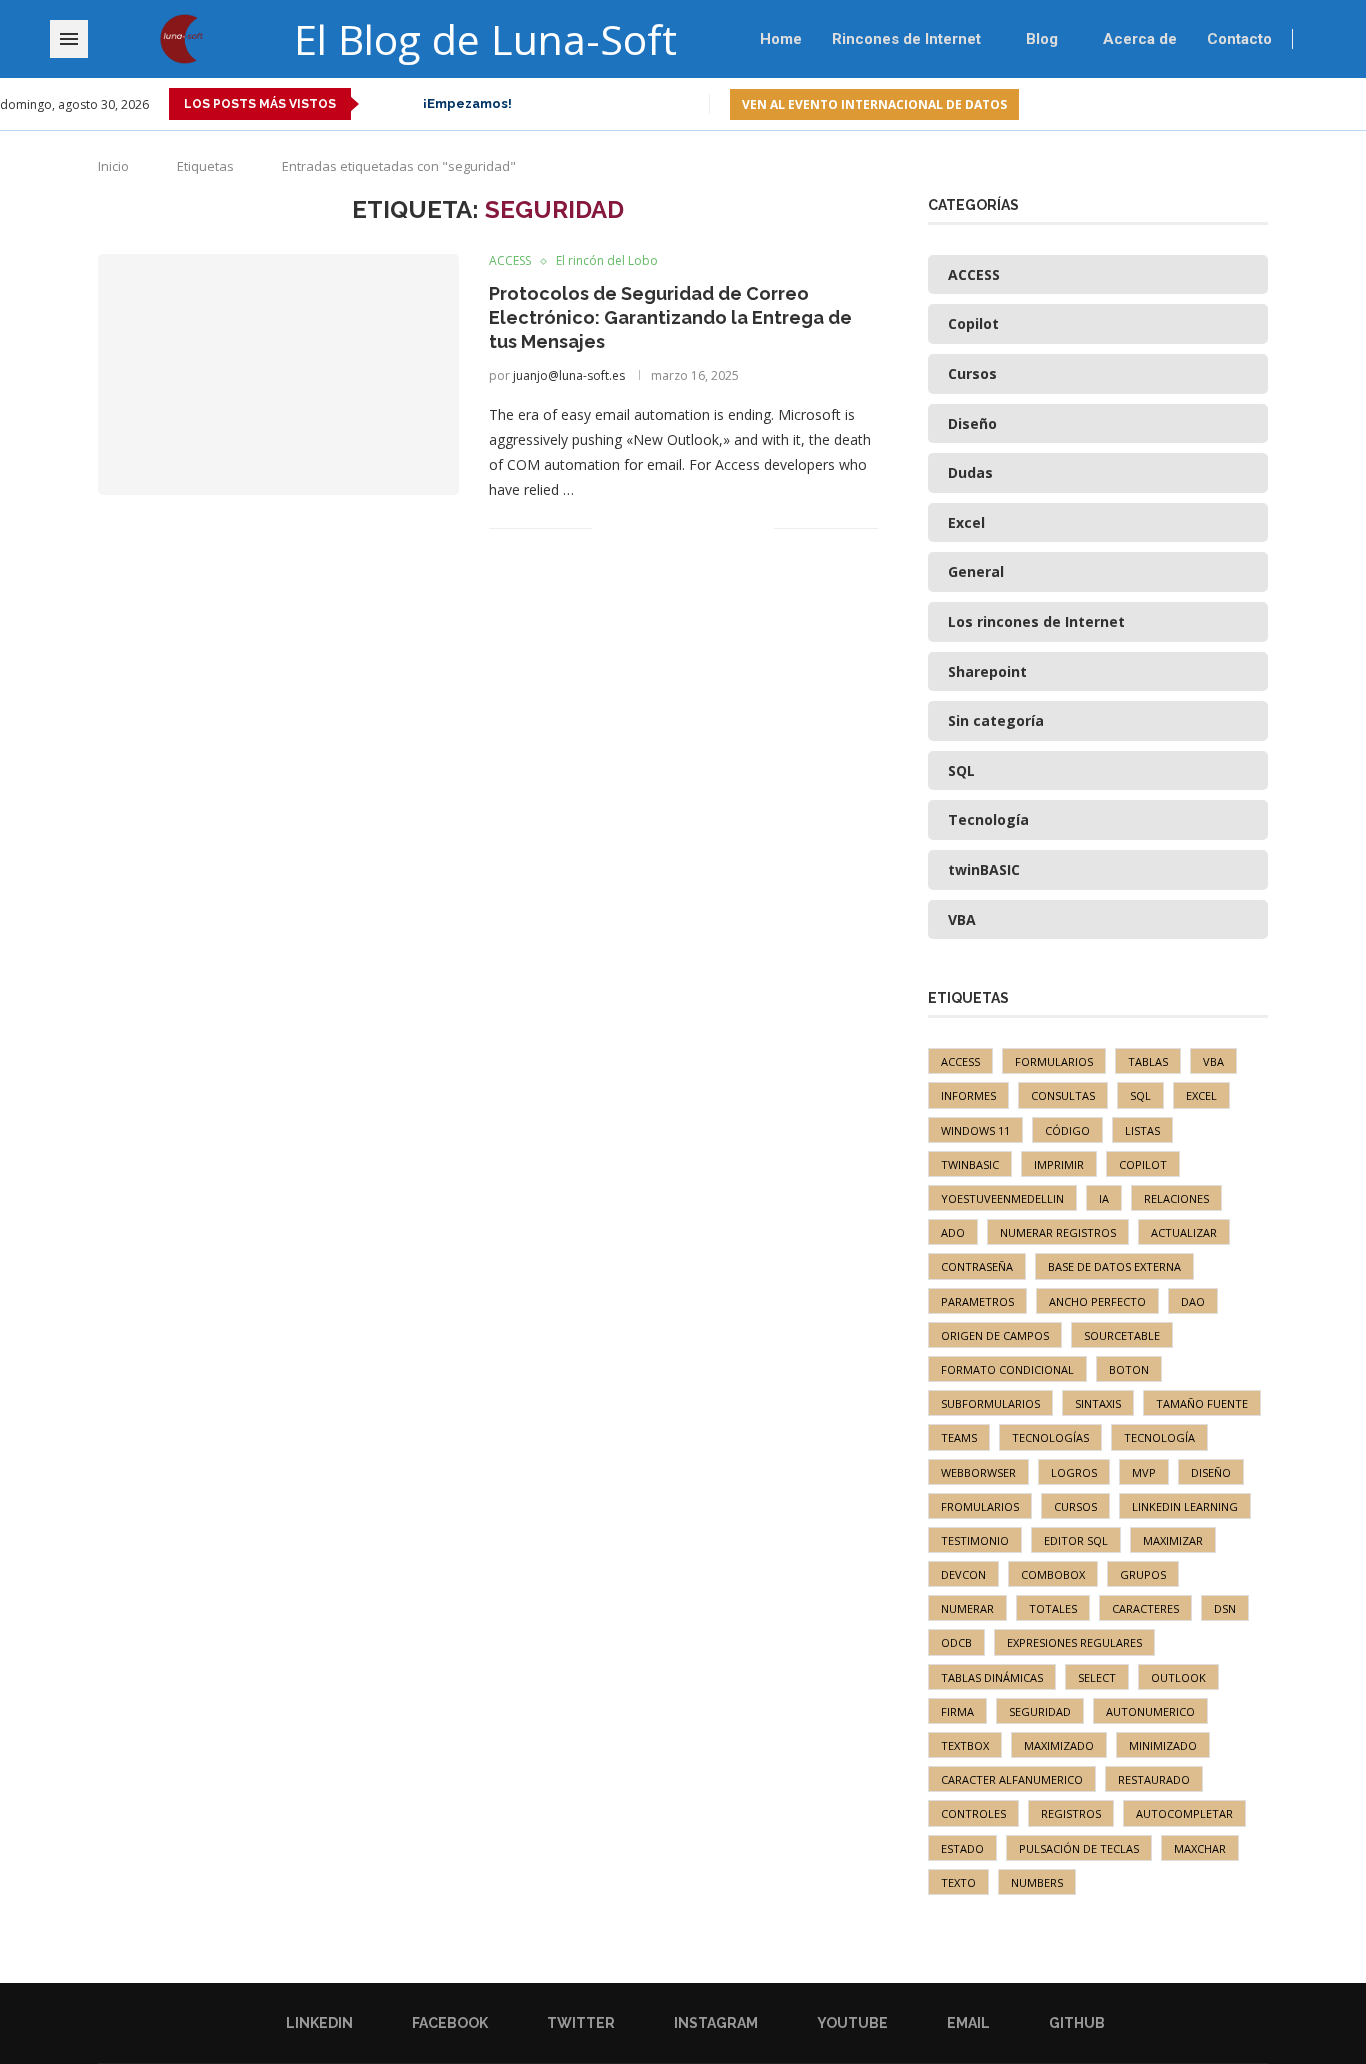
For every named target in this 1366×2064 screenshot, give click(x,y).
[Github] (1359, 104)
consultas (1063, 1095)
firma (957, 1711)
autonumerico (1150, 1711)
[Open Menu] (69, 39)
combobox (1053, 1574)
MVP (1144, 1472)
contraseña (977, 1266)
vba (1213, 1061)
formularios (1054, 1061)
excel (1201, 1095)
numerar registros (1058, 1232)
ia (1104, 1198)
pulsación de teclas (1079, 1848)
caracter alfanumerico (1012, 1779)
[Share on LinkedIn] (674, 527)
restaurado (1154, 1779)
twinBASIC (970, 1164)
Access (960, 1061)
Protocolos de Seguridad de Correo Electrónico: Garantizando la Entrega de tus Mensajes (670, 318)
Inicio (113, 166)
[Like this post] (607, 527)
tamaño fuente (1202, 1403)
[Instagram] (1290, 104)
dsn (1225, 1608)
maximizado (1059, 1745)
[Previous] (378, 104)
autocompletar (1184, 1813)
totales (1053, 1608)
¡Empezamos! (467, 103)
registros (1071, 1813)
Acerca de (1140, 39)
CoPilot (1143, 1164)
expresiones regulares (1074, 1642)
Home (781, 39)
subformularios (990, 1403)
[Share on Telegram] (716, 527)
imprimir (1059, 1164)
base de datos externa (1114, 1266)
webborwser (978, 1472)
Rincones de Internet (906, 39)
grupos (1143, 1574)
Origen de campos (995, 1335)
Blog (1042, 39)
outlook (1178, 1677)
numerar (967, 1608)
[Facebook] (1244, 104)
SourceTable (1122, 1335)
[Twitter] (1267, 104)
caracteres (1145, 1608)
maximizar (1173, 1540)
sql (1140, 1095)
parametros (977, 1301)
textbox (965, 1745)
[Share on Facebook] (632, 527)
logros (1074, 1472)
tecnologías (1050, 1437)
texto (958, 1882)
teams (959, 1437)
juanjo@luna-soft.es (569, 375)
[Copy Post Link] (737, 527)
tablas (1148, 1061)
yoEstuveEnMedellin (1002, 1198)
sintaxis (1098, 1403)
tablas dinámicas (992, 1677)
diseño (1211, 1472)
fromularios (980, 1506)
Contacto (1239, 39)
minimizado (1163, 1745)
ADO (953, 1232)
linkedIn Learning (1185, 1506)
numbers (1037, 1882)
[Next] (404, 104)
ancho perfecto (1097, 1301)
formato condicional (1007, 1369)
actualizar (1184, 1232)
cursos (1075, 1506)
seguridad (1040, 1711)
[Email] (1336, 104)
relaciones (1176, 1198)
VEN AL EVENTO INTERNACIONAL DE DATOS (874, 104)
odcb (956, 1642)
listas (1142, 1130)
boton (1129, 1369)
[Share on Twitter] (653, 527)
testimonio (975, 1540)
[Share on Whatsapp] (695, 527)
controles (973, 1813)
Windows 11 (975, 1130)
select (1097, 1677)
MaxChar (1200, 1848)
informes (968, 1095)
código (1067, 1130)
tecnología (1159, 1437)
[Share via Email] (758, 527)
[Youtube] (1313, 104)
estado (962, 1848)
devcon (963, 1574)
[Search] (1356, 39)
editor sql (1076, 1540)
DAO (1193, 1301)
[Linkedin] (1221, 104)
